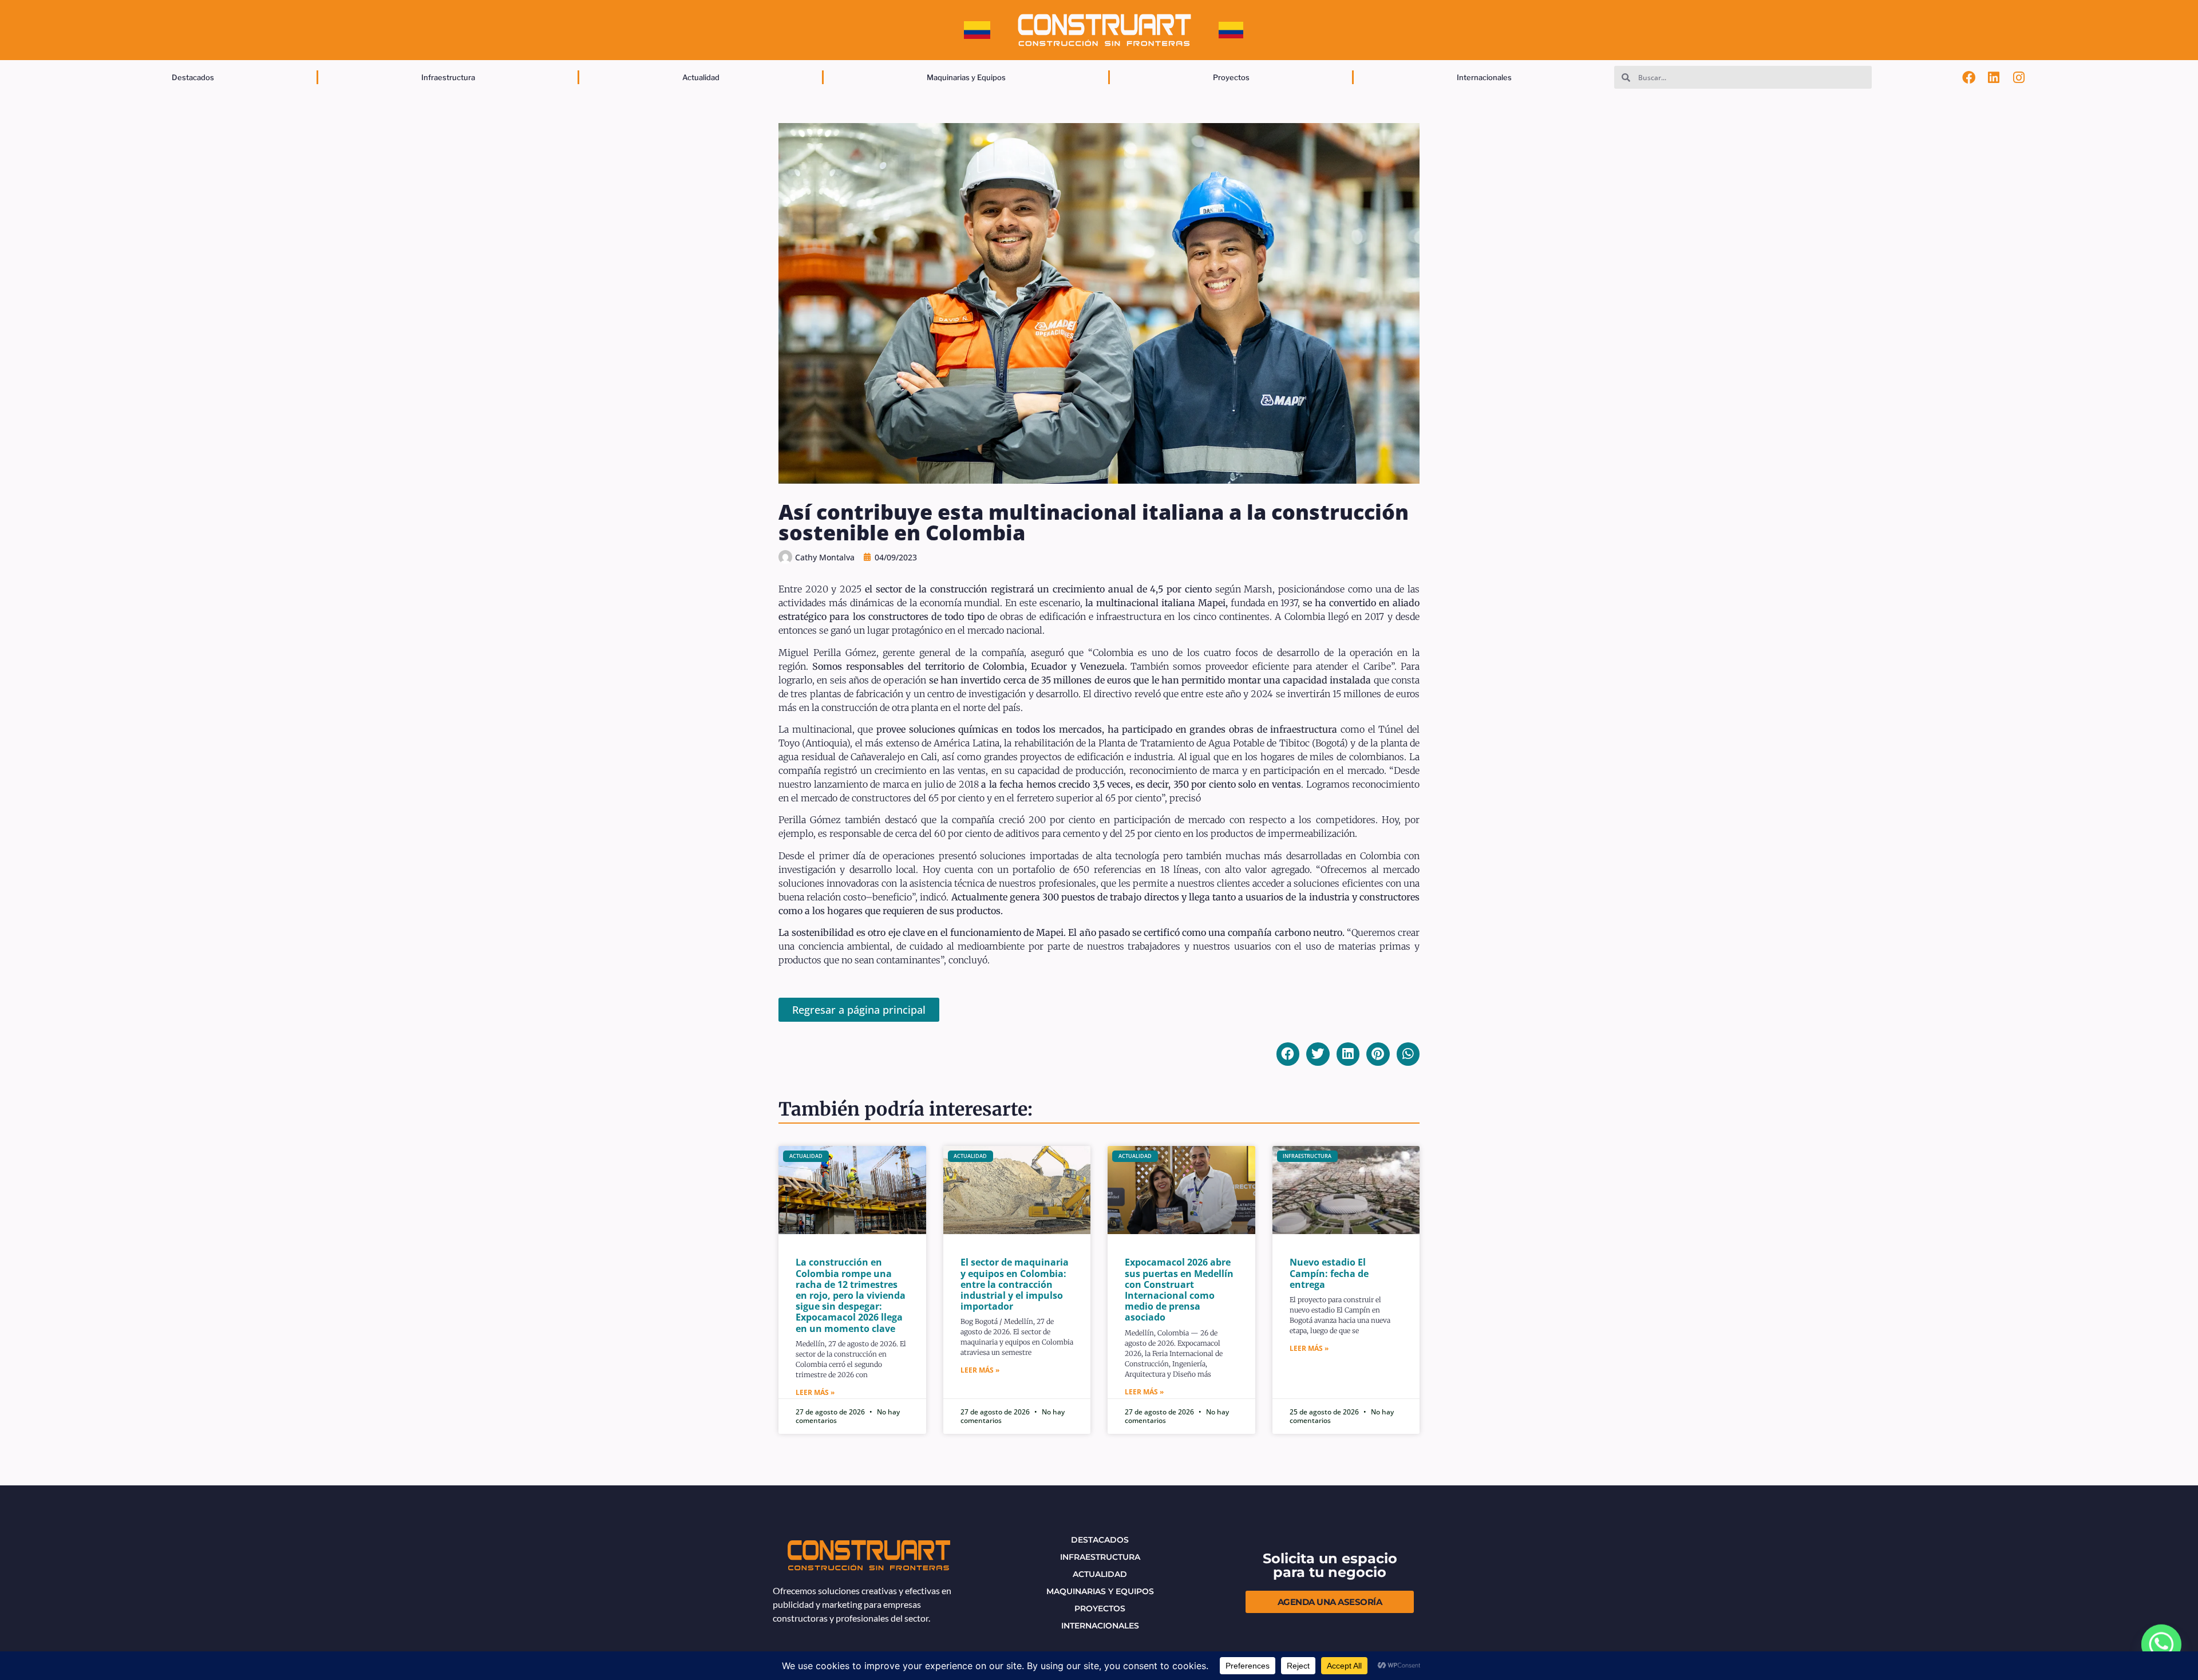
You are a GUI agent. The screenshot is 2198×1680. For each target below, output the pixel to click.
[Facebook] (1969, 77)
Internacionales (1484, 77)
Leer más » (815, 1392)
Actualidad (701, 77)
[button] (1288, 1054)
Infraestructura (448, 77)
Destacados (193, 77)
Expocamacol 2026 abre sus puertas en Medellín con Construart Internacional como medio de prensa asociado (1179, 1290)
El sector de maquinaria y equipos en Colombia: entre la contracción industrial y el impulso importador (1015, 1284)
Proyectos (1231, 77)
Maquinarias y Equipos (966, 77)
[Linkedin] (1994, 77)
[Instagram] (2019, 77)
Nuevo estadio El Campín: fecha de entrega (1329, 1273)
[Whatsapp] (2161, 1646)
